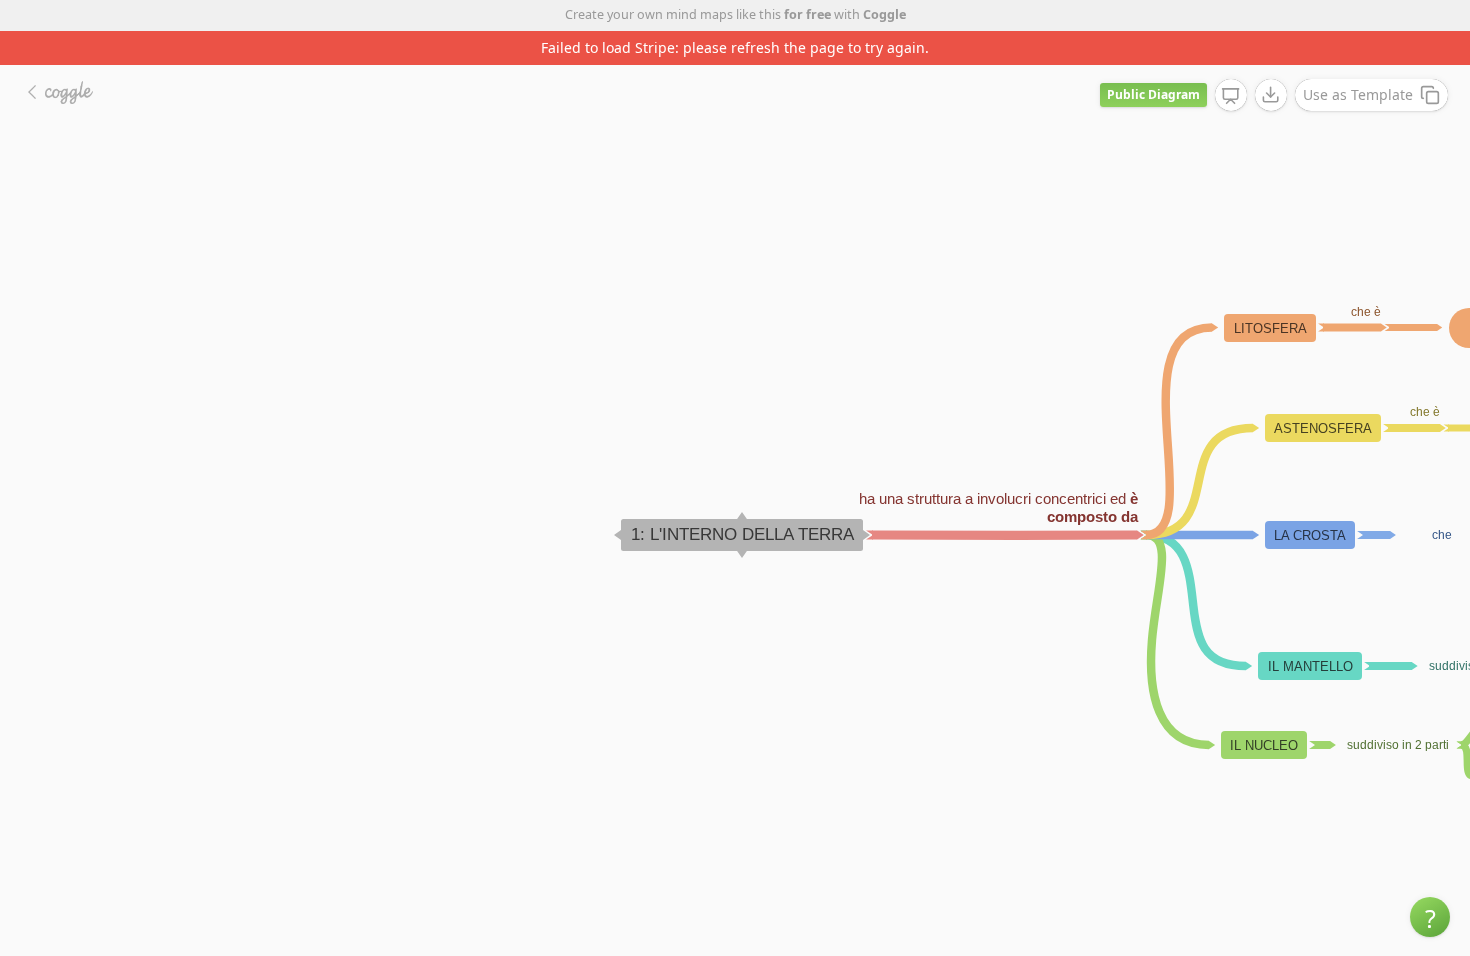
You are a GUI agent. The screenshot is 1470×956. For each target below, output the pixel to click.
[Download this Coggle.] (1271, 95)
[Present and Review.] (1231, 96)
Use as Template (1358, 94)
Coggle (884, 14)
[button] (1430, 917)
